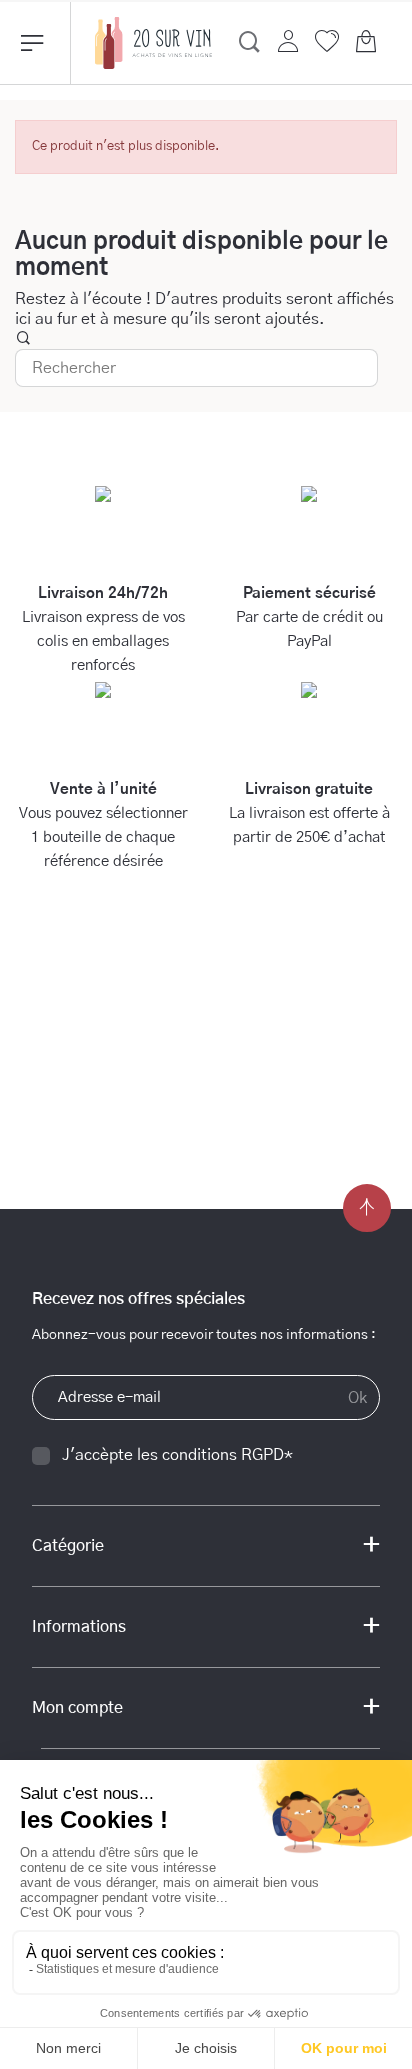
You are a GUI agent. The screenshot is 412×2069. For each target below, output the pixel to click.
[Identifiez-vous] (288, 41)
